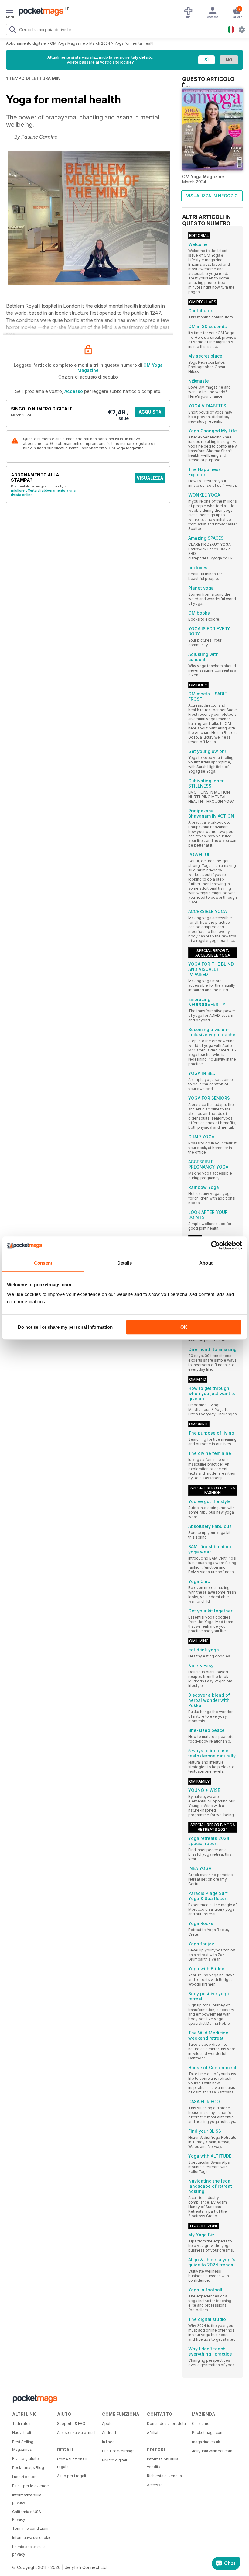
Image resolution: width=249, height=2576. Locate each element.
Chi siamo (201, 2424)
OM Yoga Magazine (68, 43)
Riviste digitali (114, 2460)
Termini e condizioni (30, 2528)
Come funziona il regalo (72, 2463)
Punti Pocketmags (118, 2451)
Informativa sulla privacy (27, 2499)
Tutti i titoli (21, 2424)
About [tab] (206, 1263)
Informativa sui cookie (32, 2538)
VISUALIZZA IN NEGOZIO (212, 196)
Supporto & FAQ (71, 2424)
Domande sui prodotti (166, 2424)
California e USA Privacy (27, 2515)
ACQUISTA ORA (150, 413)
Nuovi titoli (22, 2433)
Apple (107, 2424)
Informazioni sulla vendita (163, 2463)
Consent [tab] (43, 1263)
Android (109, 2433)
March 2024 (100, 43)
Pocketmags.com (208, 2433)
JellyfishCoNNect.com (212, 2451)
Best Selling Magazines (23, 2446)
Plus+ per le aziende (31, 2486)
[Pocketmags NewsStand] (39, 12)
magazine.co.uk (206, 2442)
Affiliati (153, 2433)
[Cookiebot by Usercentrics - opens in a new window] (215, 1245)
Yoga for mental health (135, 43)
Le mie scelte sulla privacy (29, 2550)
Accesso (74, 391)
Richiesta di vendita (164, 2476)
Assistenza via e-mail (76, 2433)
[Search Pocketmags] (12, 30)
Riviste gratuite (26, 2458)
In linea (108, 2442)
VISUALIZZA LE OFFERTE (150, 479)
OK (184, 1327)
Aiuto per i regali (72, 2476)
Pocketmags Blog (28, 2468)
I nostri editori (24, 2477)
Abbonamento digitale (26, 43)
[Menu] (10, 11)
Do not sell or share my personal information (65, 1327)
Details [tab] (125, 1263)
